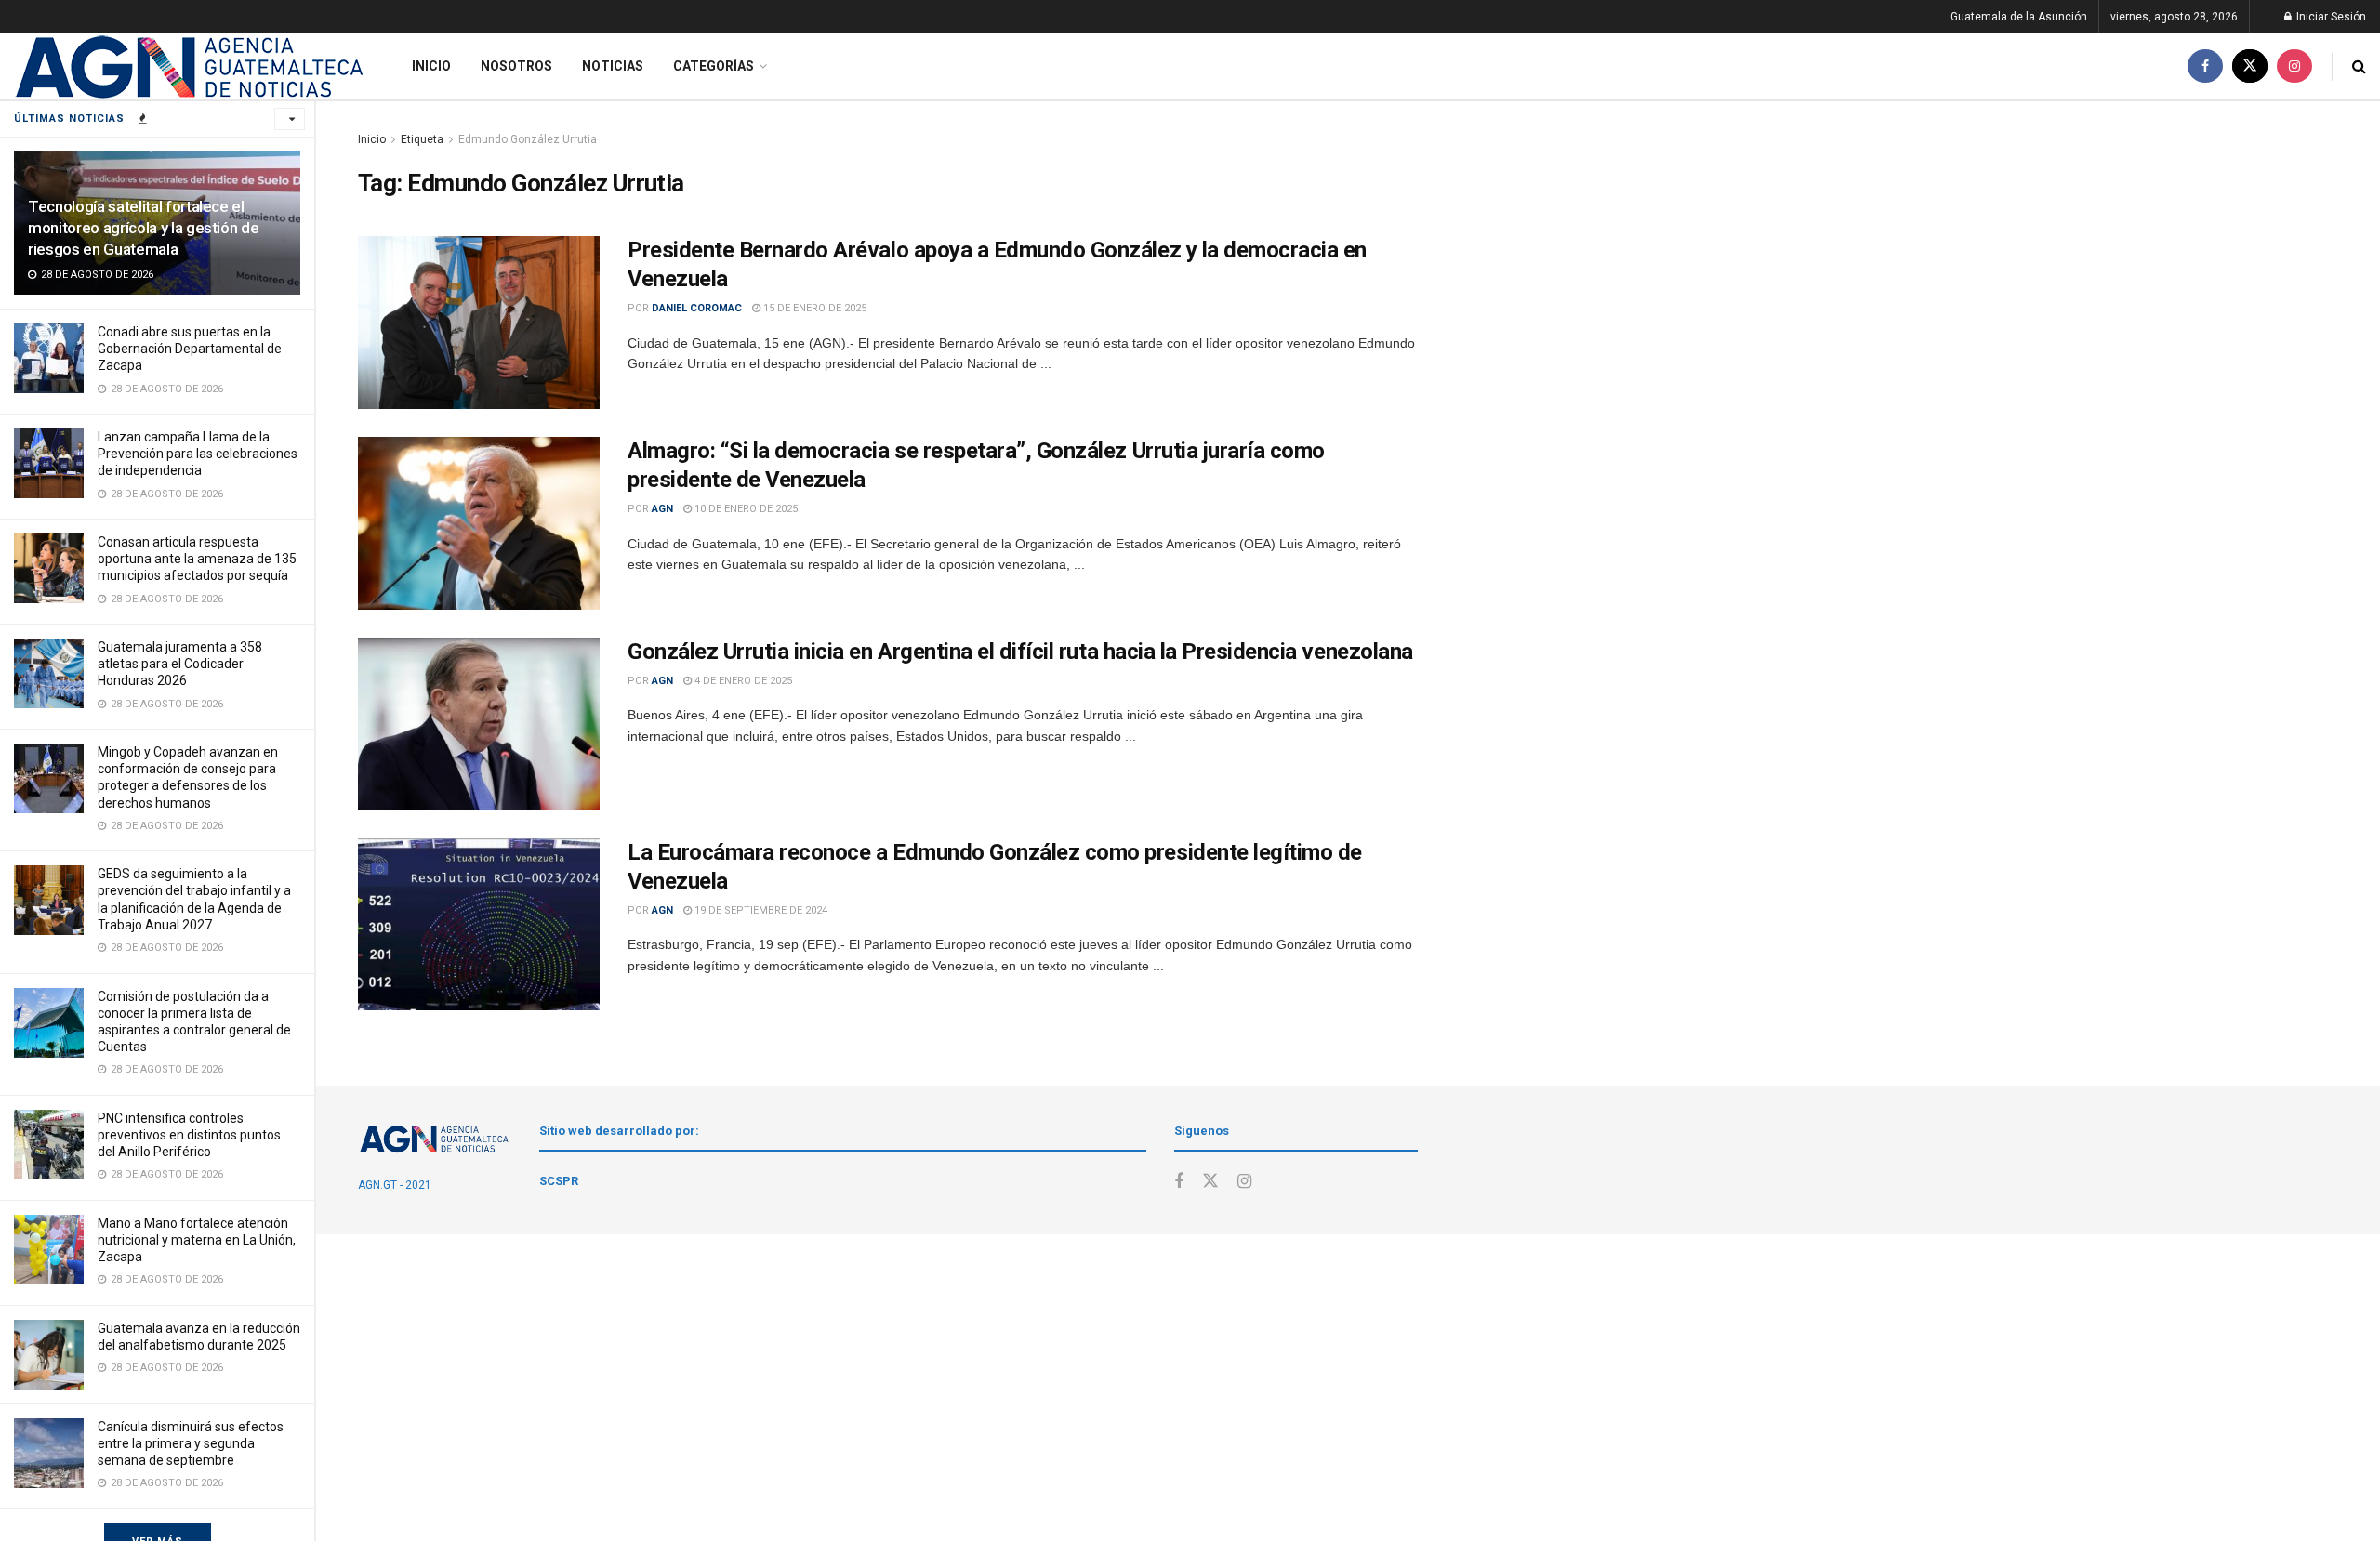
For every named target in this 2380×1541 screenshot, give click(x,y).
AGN (662, 509)
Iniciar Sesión (2330, 17)
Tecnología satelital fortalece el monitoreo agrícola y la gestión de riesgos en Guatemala (143, 228)
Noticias (613, 66)
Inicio (431, 66)
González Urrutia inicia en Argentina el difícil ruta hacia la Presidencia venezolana (1020, 652)
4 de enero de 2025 (742, 681)
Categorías (714, 66)
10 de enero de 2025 (745, 509)
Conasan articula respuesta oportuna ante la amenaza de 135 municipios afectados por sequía (197, 559)
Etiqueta (422, 139)
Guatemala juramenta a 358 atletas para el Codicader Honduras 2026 (180, 664)
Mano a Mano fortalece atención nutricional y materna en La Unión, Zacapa (197, 1240)
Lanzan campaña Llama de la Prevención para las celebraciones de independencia (198, 454)
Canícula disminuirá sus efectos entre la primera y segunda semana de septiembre (191, 1443)
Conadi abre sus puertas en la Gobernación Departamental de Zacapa (190, 349)
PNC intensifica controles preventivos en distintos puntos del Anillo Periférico (189, 1135)
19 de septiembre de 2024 (760, 910)
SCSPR (559, 1181)
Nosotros (516, 66)
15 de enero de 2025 (813, 308)
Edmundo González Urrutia (528, 139)
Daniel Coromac (697, 308)
